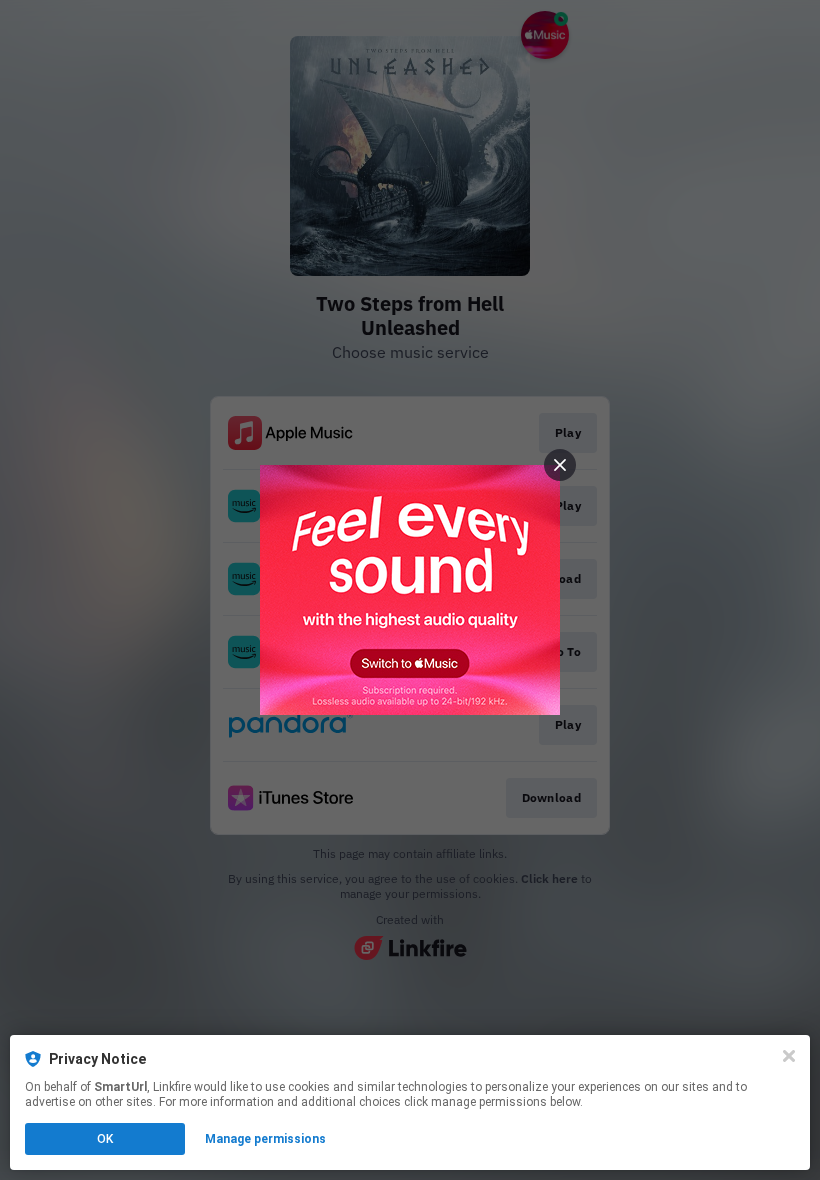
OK (105, 1139)
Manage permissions (265, 1139)
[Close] (789, 1056)
